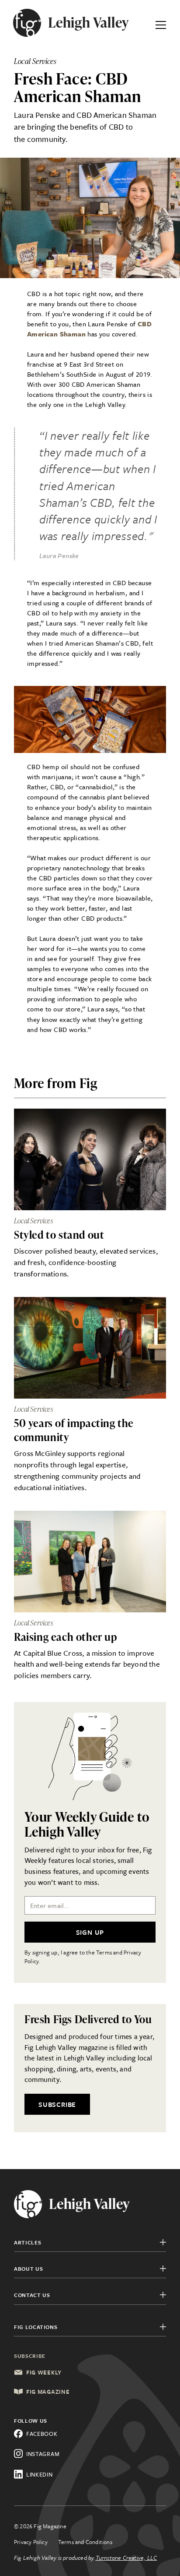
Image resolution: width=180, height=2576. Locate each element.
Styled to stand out (59, 1235)
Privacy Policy (31, 2542)
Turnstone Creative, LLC (126, 2558)
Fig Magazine (48, 2392)
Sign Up (90, 1932)
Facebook (42, 2434)
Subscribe (57, 2104)
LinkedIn (40, 2474)
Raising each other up (66, 1637)
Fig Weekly (44, 2372)
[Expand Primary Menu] (161, 23)
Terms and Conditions (85, 2542)
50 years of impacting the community (74, 1430)
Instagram (43, 2454)
